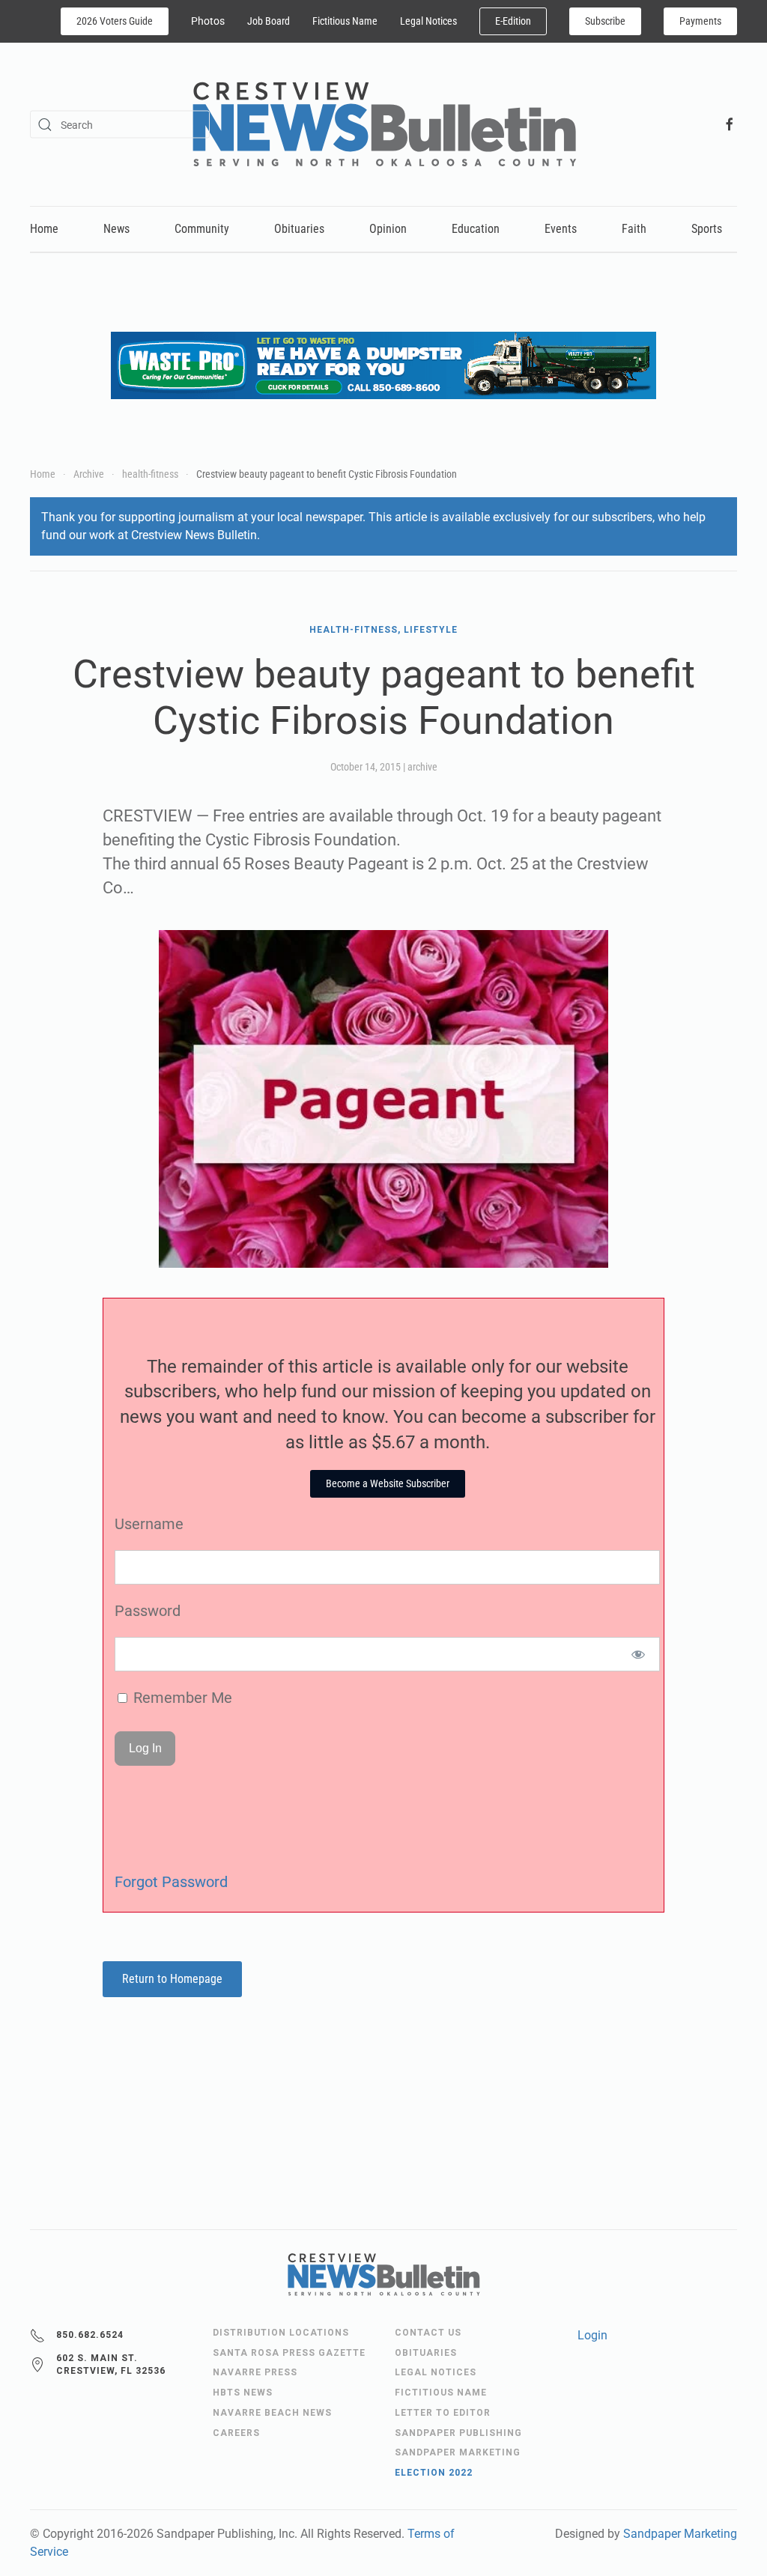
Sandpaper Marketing (680, 2534)
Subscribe (605, 21)
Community (202, 229)
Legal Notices (428, 21)
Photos (208, 21)
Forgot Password (171, 1882)
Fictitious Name (345, 21)
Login (592, 2335)
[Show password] (639, 1654)
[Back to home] (384, 124)
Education (476, 229)
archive (422, 767)
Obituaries (299, 229)
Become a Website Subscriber (388, 1483)
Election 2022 (434, 2473)
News (116, 229)
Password (148, 1611)
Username (149, 1524)
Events (561, 229)
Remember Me (181, 1698)
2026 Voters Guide (115, 21)
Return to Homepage (172, 1979)
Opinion (388, 229)
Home (44, 229)
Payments (700, 21)
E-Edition (513, 21)
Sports (707, 229)
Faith (634, 229)
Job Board (269, 21)
